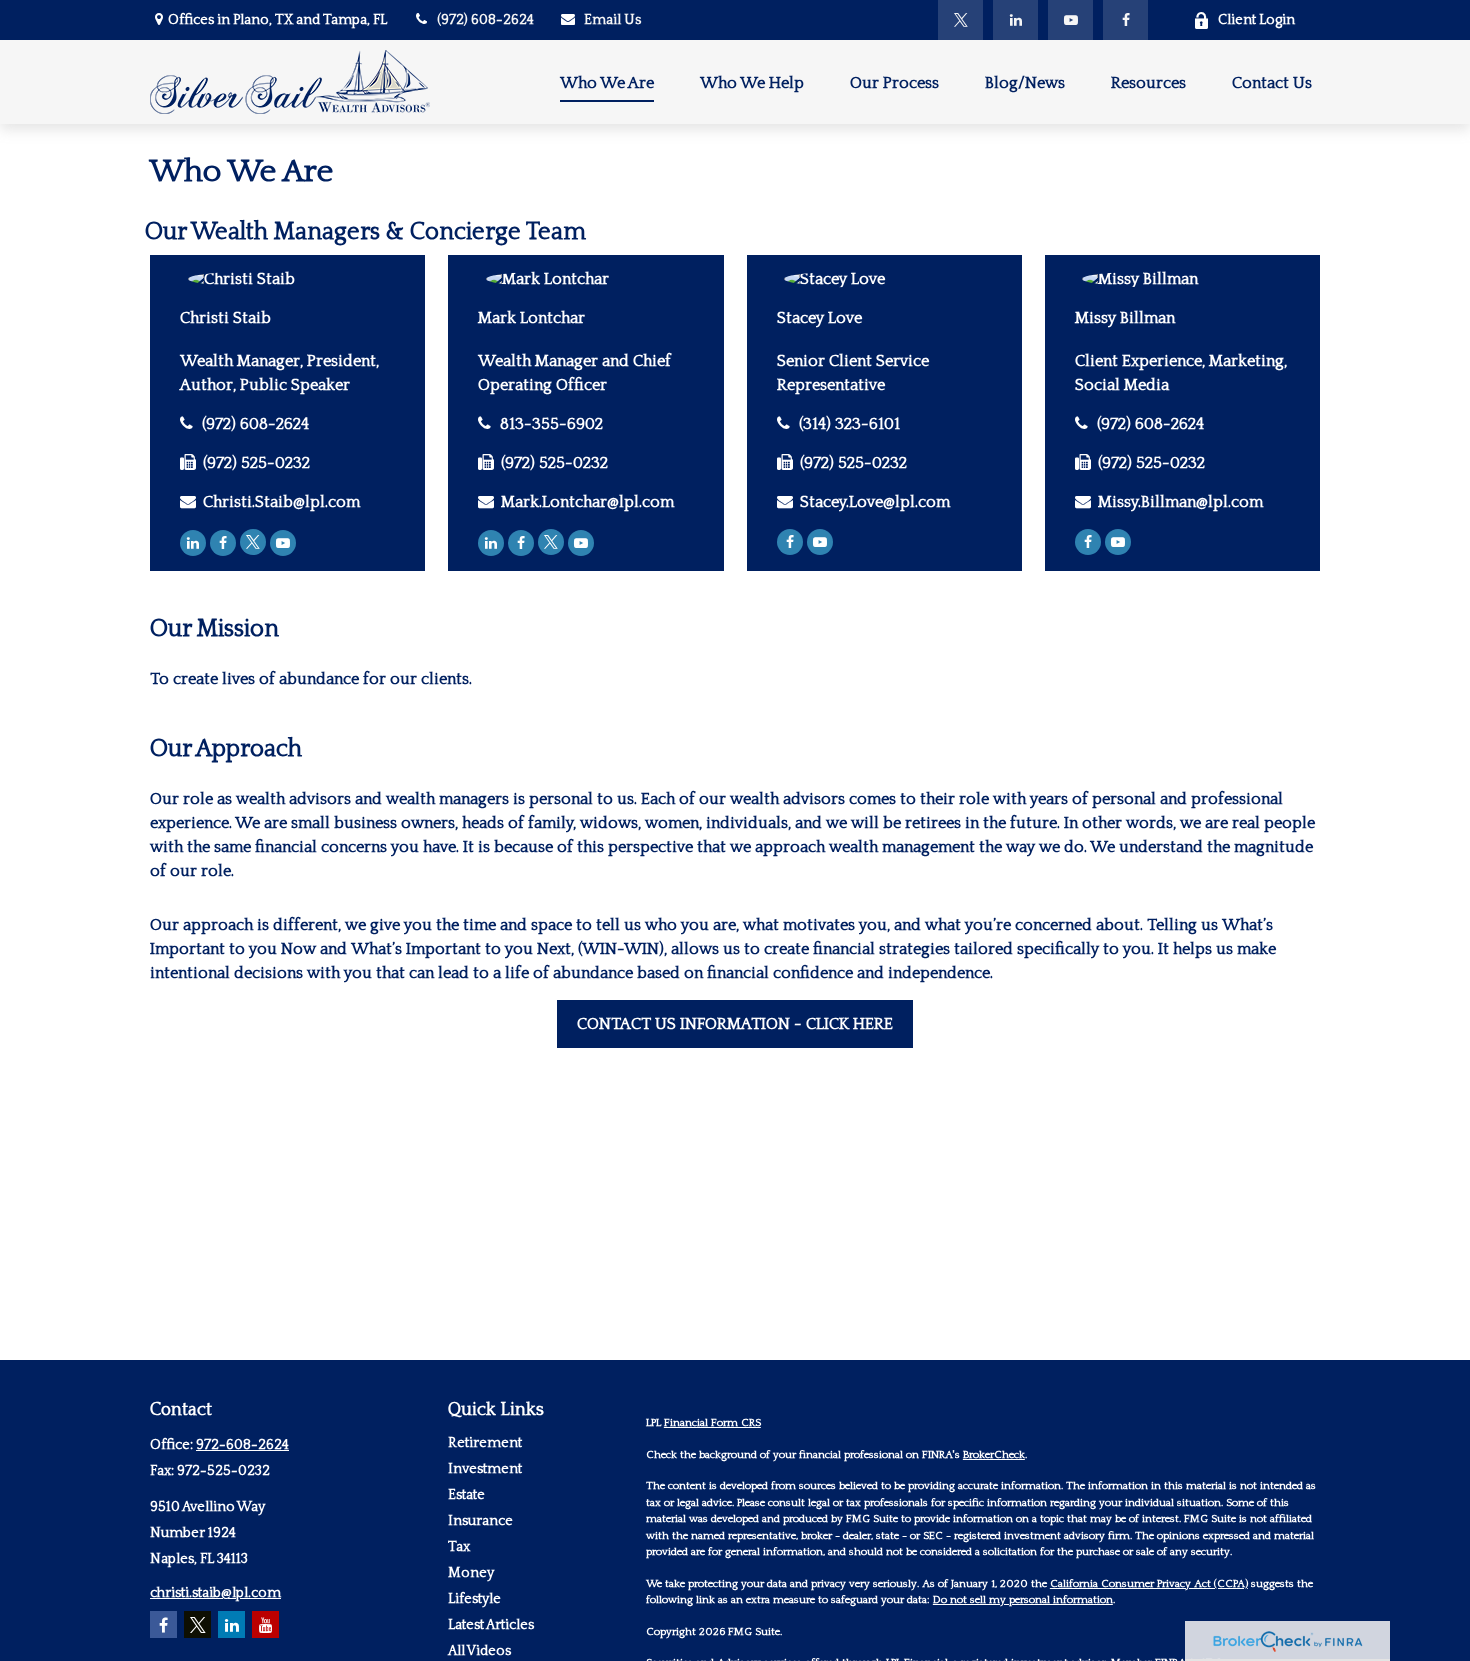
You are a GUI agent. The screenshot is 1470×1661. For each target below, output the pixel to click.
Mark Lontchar (531, 318)
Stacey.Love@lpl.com (875, 502)
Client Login (1256, 20)
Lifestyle (474, 1599)
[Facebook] (1125, 20)
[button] (607, 81)
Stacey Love (819, 318)
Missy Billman (1125, 318)
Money (471, 1573)
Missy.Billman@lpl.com (1180, 502)
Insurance (480, 1521)
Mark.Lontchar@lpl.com (587, 502)
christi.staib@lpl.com (215, 1593)
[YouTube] (1070, 20)
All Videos (479, 1651)
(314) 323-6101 (849, 424)
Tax (459, 1547)
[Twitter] (960, 20)
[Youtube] (283, 543)
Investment (485, 1469)
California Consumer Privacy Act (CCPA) (1149, 1584)
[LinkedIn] (1015, 20)
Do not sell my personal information (1023, 1600)
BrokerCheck (994, 1455)
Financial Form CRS (712, 1423)
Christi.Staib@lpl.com (281, 502)
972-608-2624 (242, 1445)
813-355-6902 (551, 424)
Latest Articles (491, 1625)
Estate (466, 1495)
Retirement (485, 1443)
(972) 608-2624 (485, 20)
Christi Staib (225, 318)
